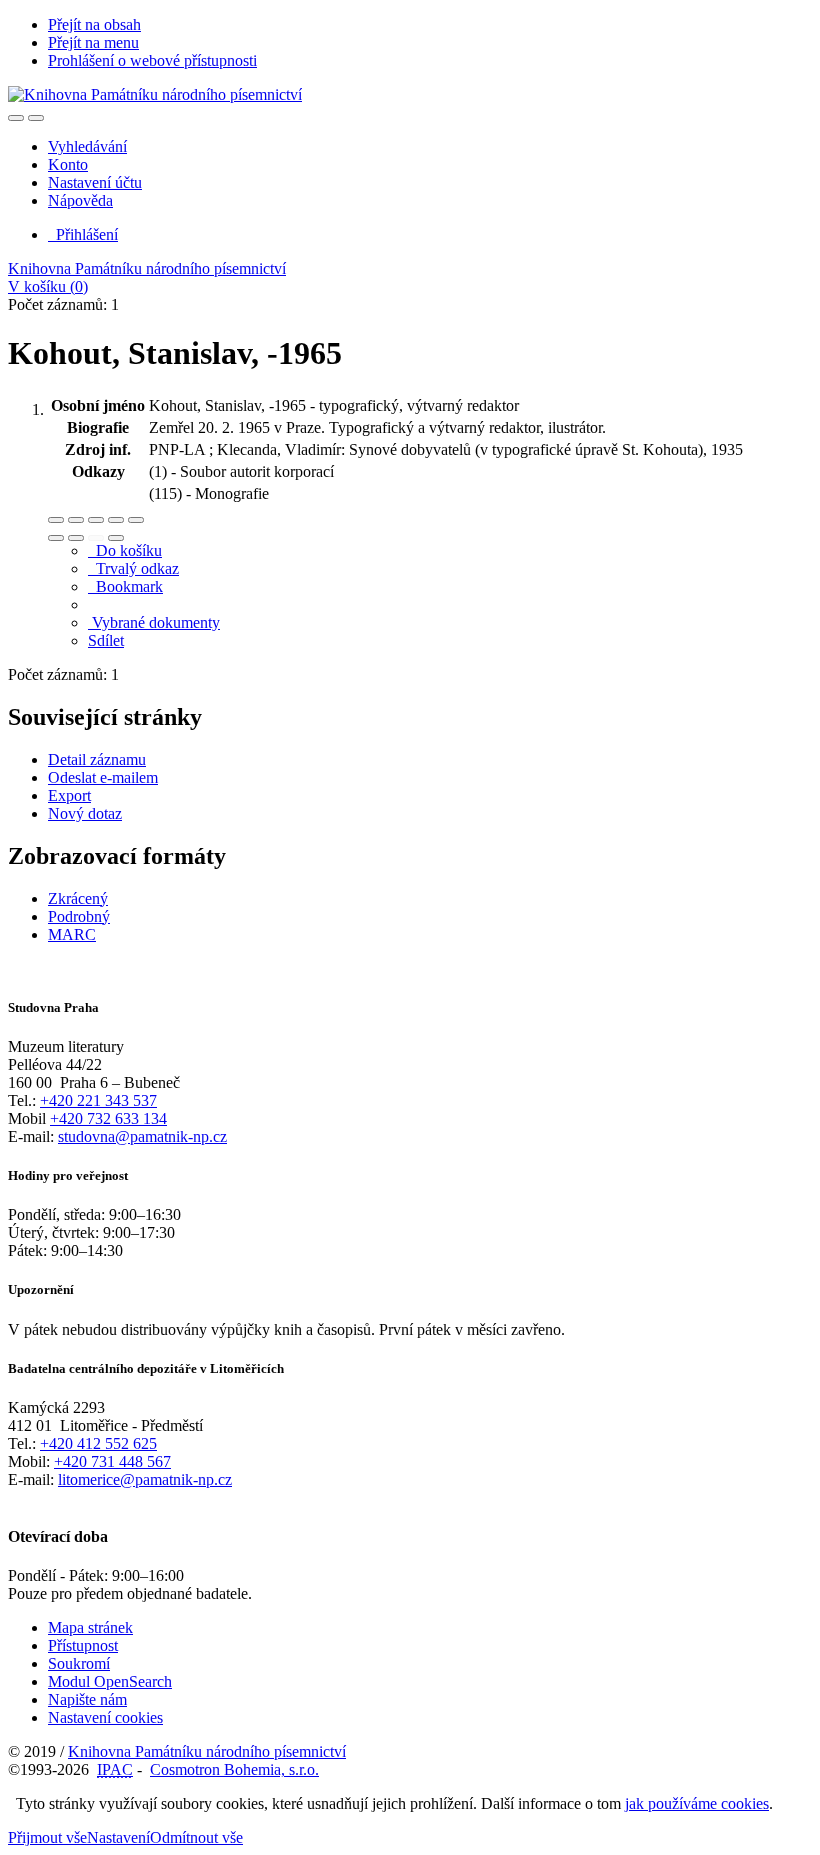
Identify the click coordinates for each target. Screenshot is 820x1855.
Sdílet (106, 640)
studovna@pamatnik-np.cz (142, 1136)
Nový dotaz (85, 813)
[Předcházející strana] (96, 538)
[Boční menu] (16, 118)
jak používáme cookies (697, 1803)
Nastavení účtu (95, 182)
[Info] (136, 520)
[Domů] (155, 94)
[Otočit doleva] (56, 538)
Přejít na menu (93, 42)
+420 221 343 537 (98, 1100)
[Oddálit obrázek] (76, 520)
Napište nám (87, 1699)
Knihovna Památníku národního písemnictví (147, 268)
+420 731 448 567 (112, 1461)
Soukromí (79, 1663)
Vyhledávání (87, 146)
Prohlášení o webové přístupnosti (152, 60)
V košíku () (48, 286)
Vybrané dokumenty (154, 622)
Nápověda (80, 200)
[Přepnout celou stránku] (116, 520)
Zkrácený (78, 898)
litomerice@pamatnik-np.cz (145, 1479)
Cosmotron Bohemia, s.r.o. (234, 1769)
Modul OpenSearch (110, 1681)
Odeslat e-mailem (103, 777)
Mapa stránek (90, 1627)
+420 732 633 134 (108, 1118)
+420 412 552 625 (98, 1443)
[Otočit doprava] (76, 538)
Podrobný (79, 916)
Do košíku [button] (125, 550)
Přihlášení (83, 234)
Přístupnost (83, 1645)
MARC (72, 934)
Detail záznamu (97, 759)
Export (69, 795)
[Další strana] (116, 538)
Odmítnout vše (196, 1837)
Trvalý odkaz (133, 568)
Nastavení (118, 1837)
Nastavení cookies (105, 1717)
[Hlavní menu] (36, 118)
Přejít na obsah (94, 24)
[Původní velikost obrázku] (96, 520)
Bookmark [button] (125, 586)
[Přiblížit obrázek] (56, 520)
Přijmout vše (47, 1837)
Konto (68, 164)
